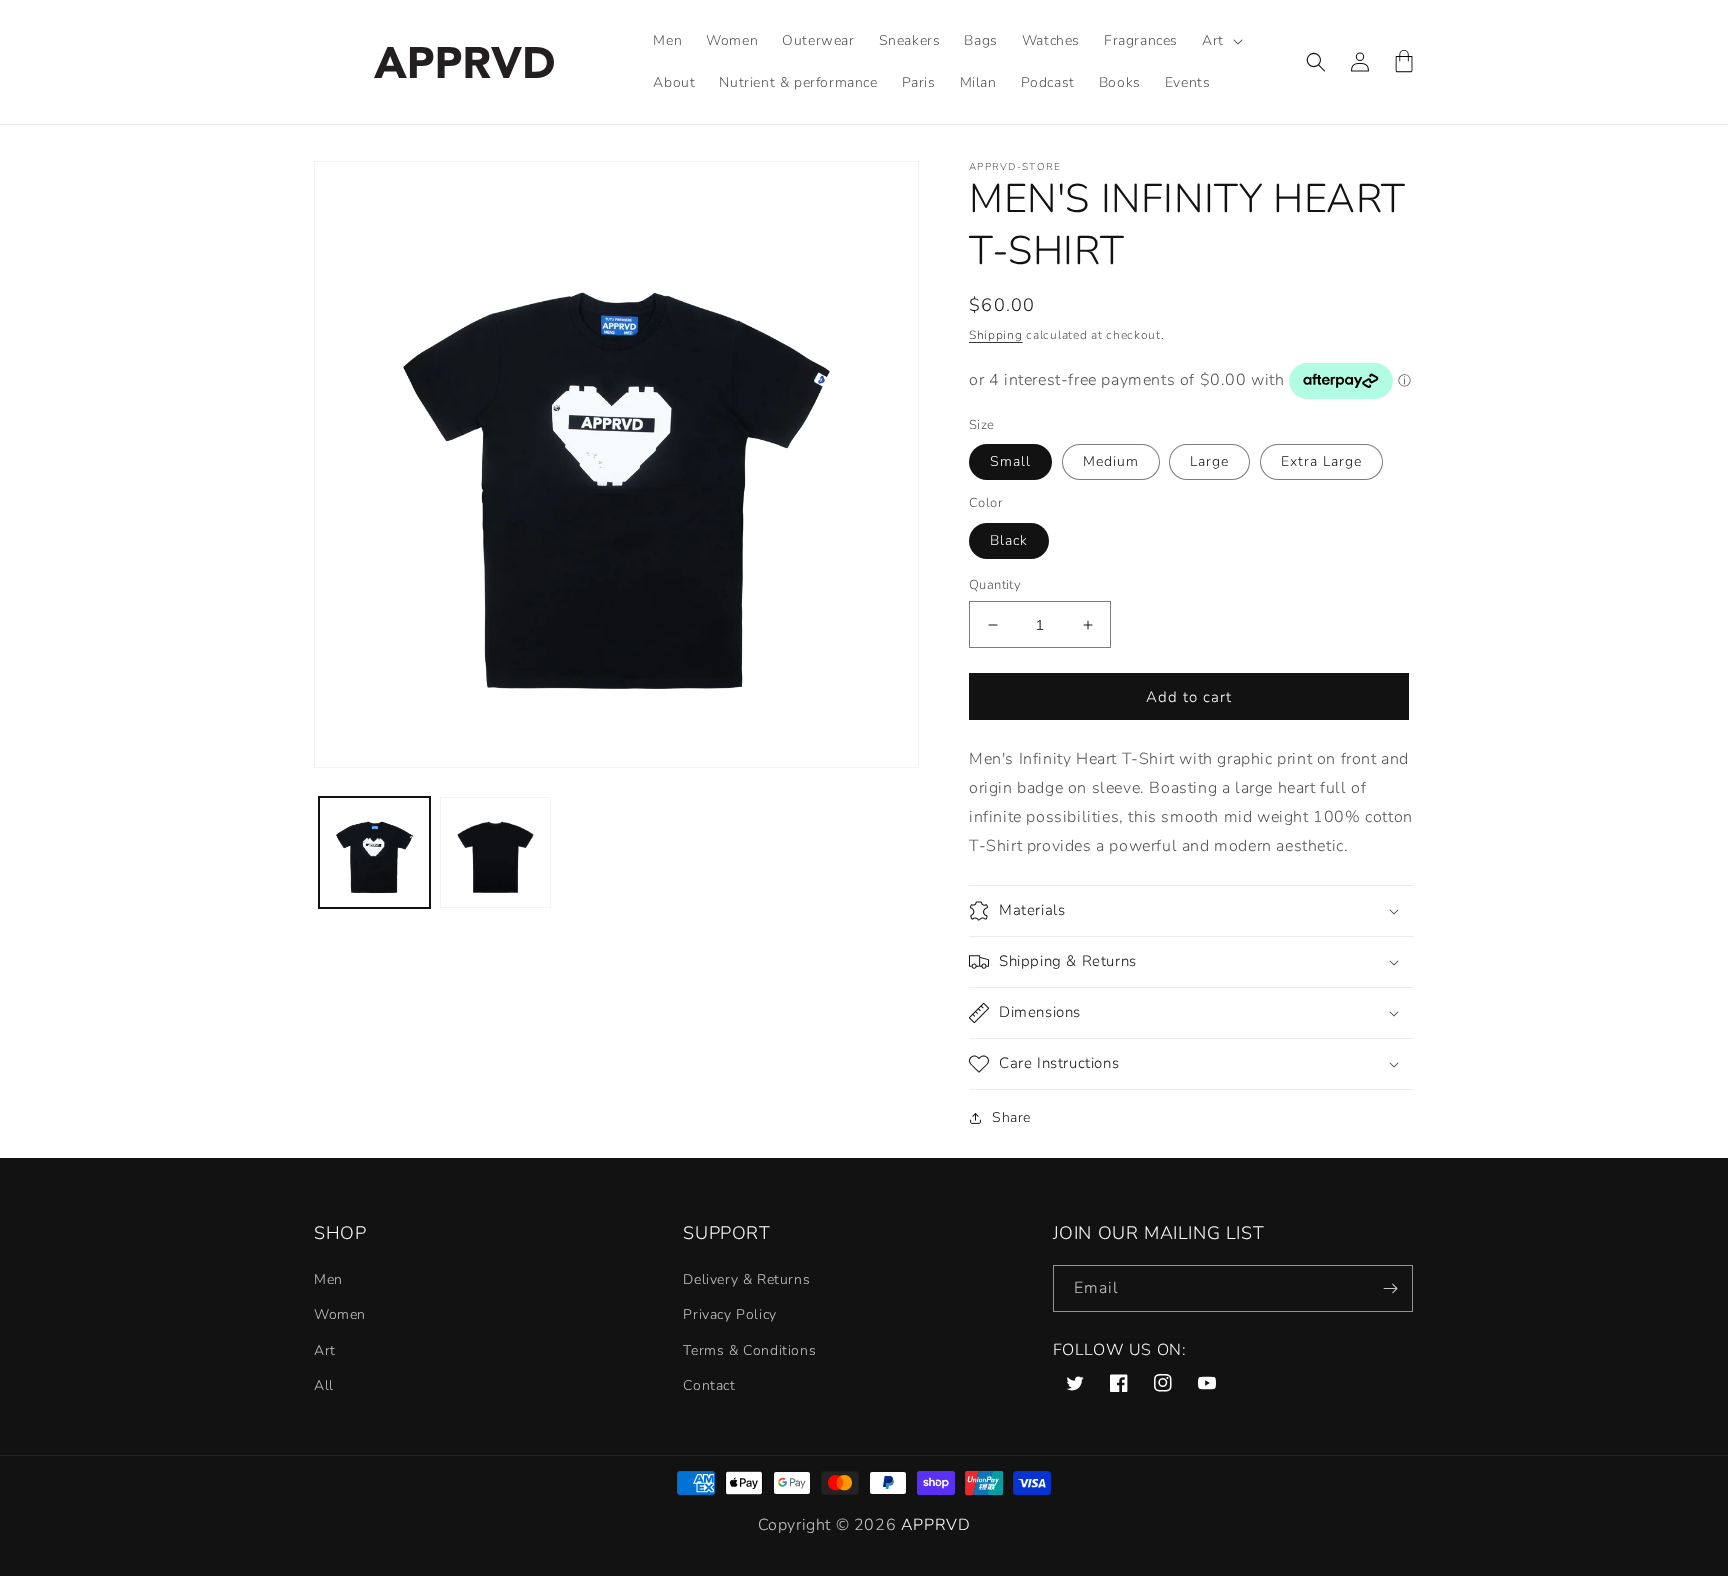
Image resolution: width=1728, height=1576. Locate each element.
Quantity (995, 585)
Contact (709, 1385)
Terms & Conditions (749, 1350)
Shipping (996, 335)
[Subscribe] (1390, 1288)
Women (340, 1314)
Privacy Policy (729, 1314)
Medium (1111, 461)
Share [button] (1011, 1117)
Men (328, 1279)
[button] (1220, 41)
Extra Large (1321, 461)
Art (325, 1350)
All (324, 1385)
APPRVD (936, 1525)
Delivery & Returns (746, 1279)
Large (1209, 461)
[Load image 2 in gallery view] (495, 852)
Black (1009, 540)
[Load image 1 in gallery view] (374, 852)
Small (1010, 461)
